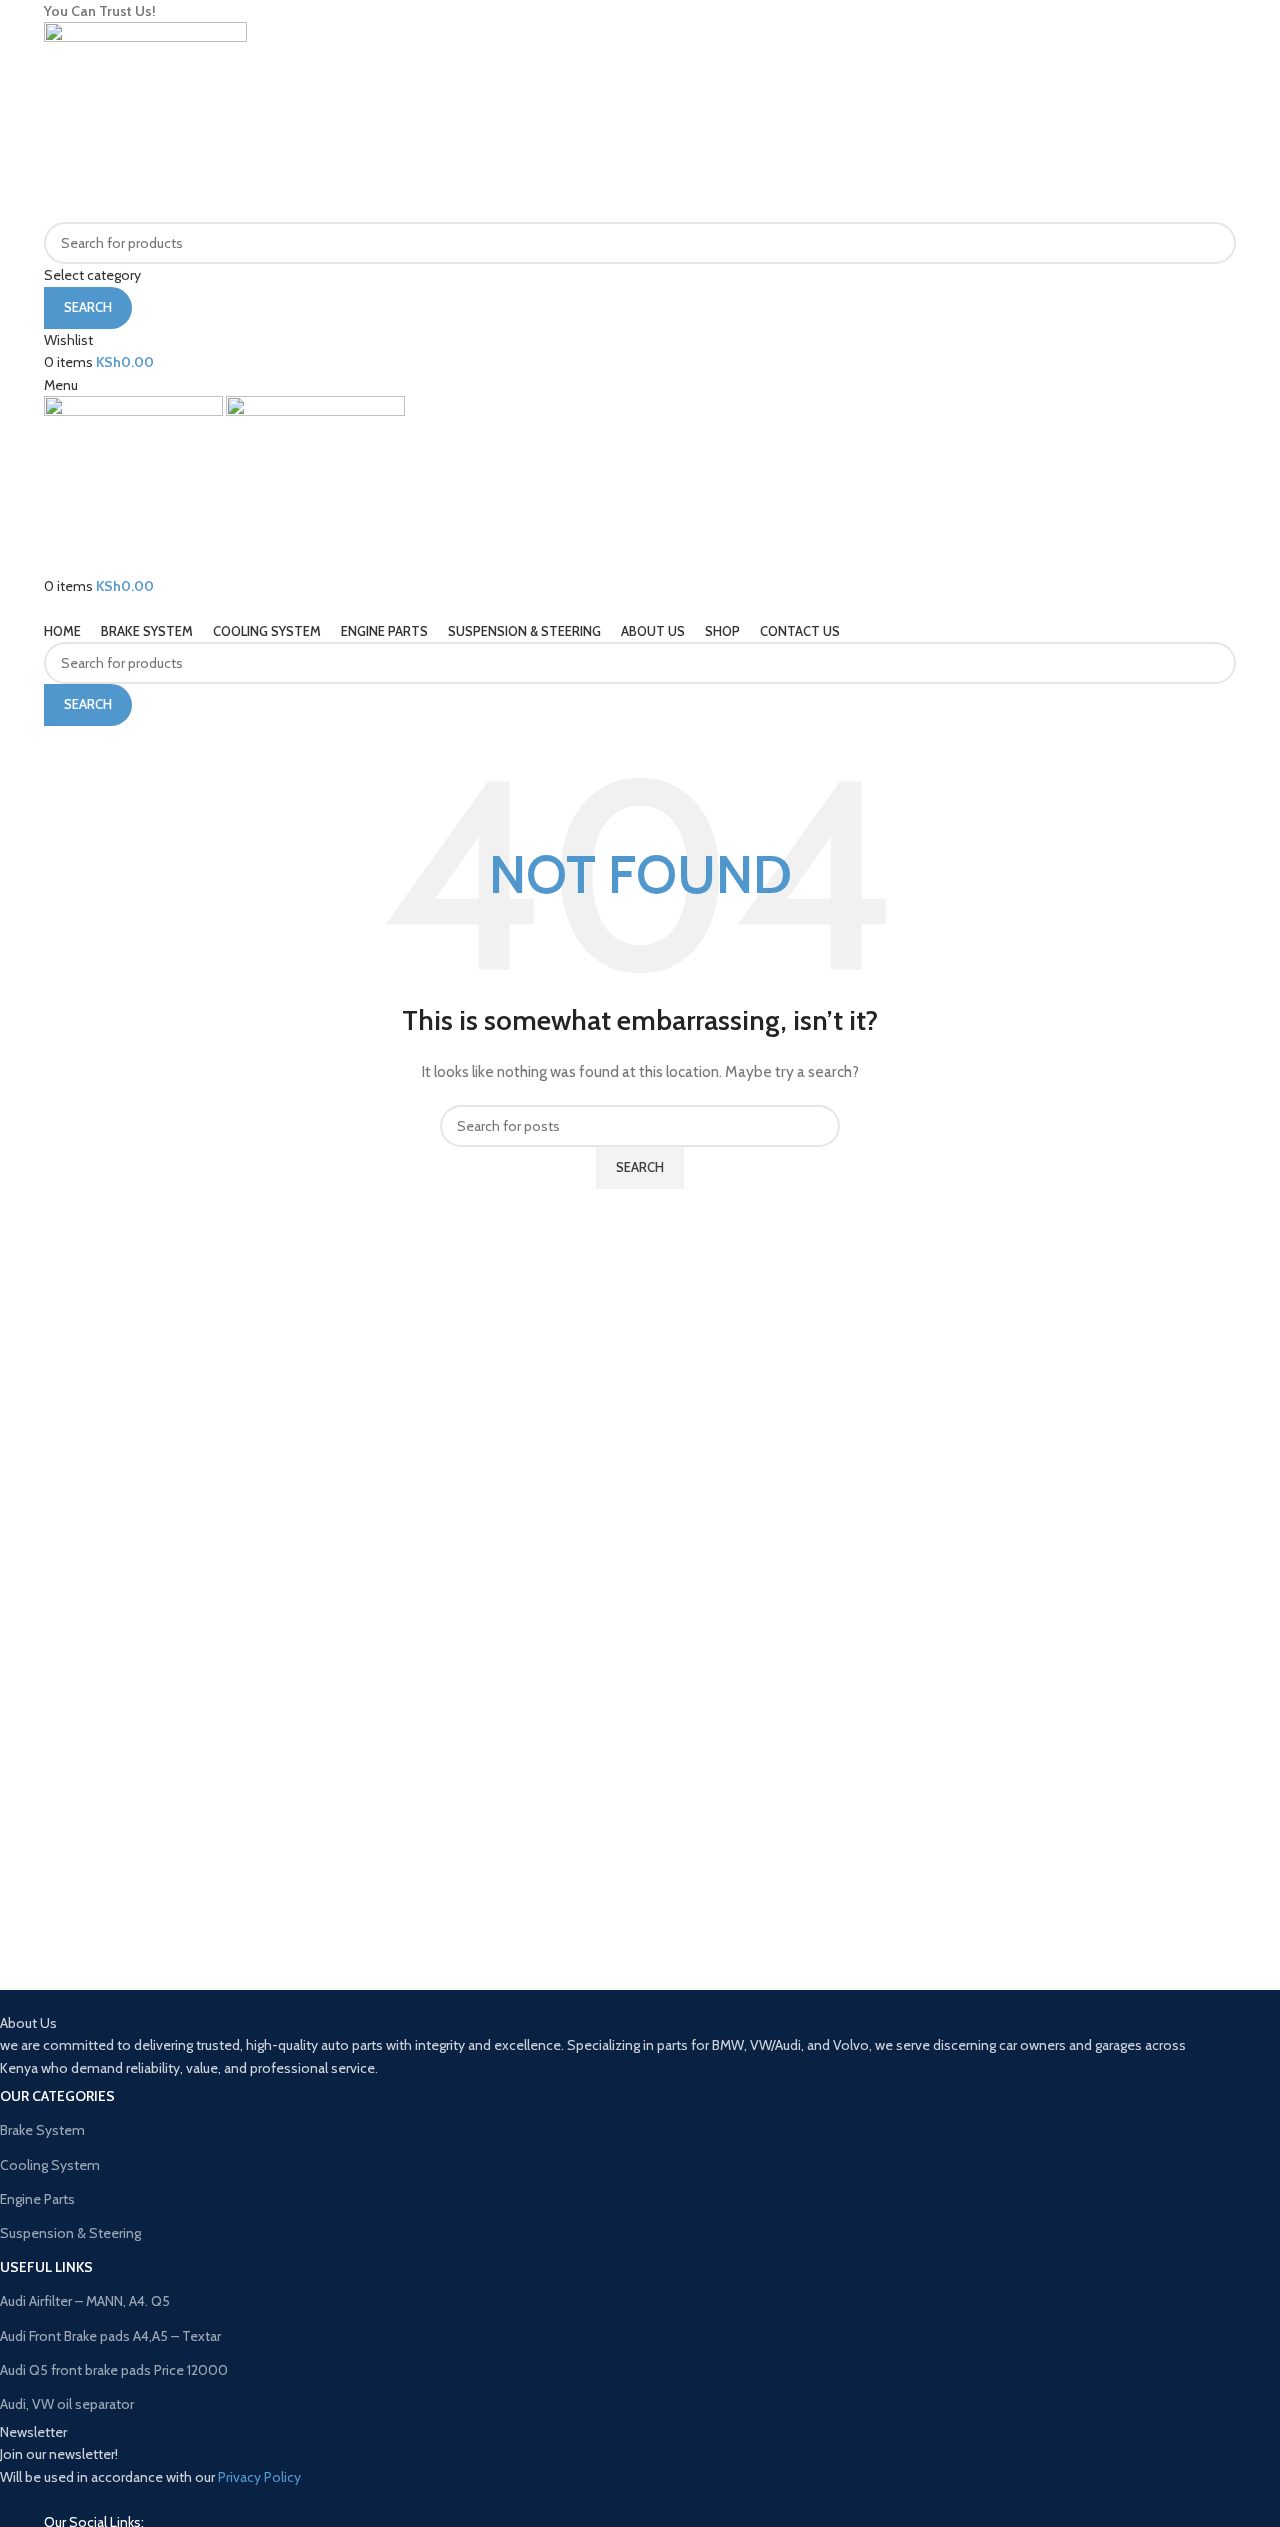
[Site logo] (145, 121)
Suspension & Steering (70, 2233)
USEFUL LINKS (46, 2267)
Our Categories (57, 2096)
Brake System (42, 2130)
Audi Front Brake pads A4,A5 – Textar (110, 2336)
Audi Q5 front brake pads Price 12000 (114, 2370)
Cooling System (50, 2165)
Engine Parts (37, 2199)
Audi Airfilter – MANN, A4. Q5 (85, 2301)
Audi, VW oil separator (67, 2404)
